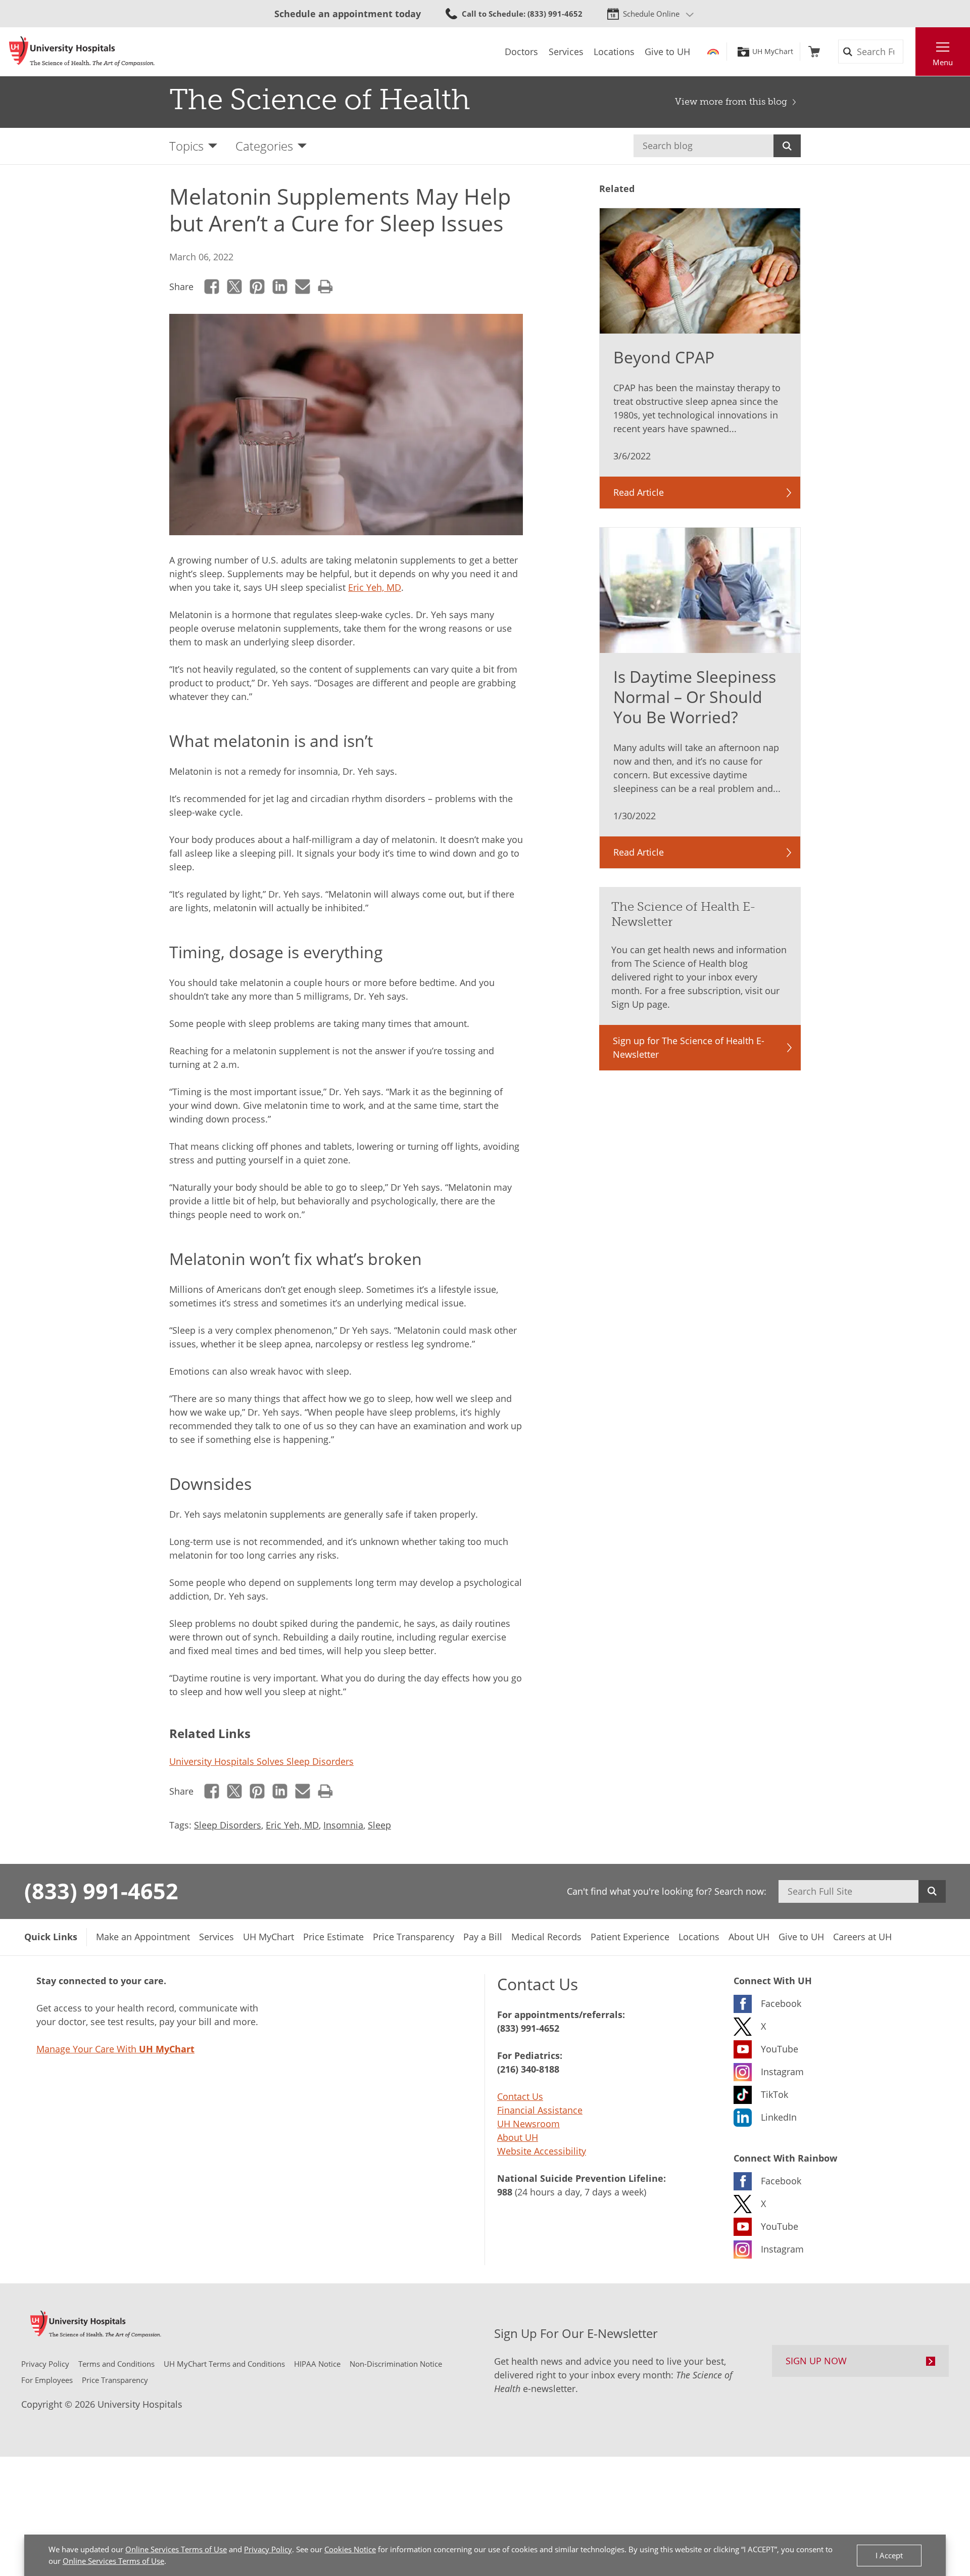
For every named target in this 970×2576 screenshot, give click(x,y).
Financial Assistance (540, 2110)
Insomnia (343, 1825)
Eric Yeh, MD (375, 587)
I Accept (889, 2555)
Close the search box (910, 52)
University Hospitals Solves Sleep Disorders (261, 1761)
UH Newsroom (528, 2124)
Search (787, 146)
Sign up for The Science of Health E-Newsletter (689, 1047)
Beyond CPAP (664, 357)
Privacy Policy (268, 2549)
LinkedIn (280, 287)
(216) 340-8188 (528, 2069)
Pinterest (257, 287)
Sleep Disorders (228, 1825)
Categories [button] (264, 146)
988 (505, 2192)
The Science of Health (320, 100)
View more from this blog (731, 102)
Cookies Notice (350, 2549)
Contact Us (520, 2096)
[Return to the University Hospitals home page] (82, 52)
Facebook (212, 287)
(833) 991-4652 (101, 1891)
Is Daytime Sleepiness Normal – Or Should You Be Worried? (695, 697)
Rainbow (713, 52)
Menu (943, 62)
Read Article (639, 492)
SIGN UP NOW (816, 2361)
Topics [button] (186, 146)
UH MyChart (773, 52)
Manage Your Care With (115, 2049)
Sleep (379, 1825)
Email (303, 287)
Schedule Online (651, 14)
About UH (518, 2137)
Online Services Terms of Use (176, 2549)
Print (326, 287)
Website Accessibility (542, 2151)
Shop (814, 52)
